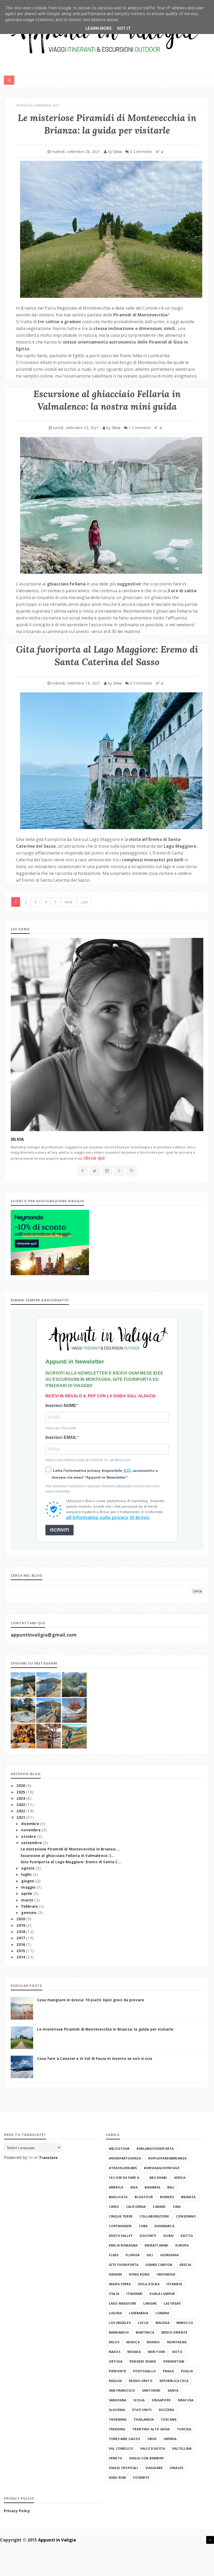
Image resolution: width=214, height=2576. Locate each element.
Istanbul (175, 2284)
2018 (21, 1932)
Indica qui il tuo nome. (61, 1428)
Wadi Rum (117, 2478)
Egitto (187, 2236)
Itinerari (134, 2294)
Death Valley (121, 2236)
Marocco (185, 2323)
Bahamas (152, 2187)
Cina (177, 2207)
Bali (171, 2187)
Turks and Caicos (125, 2439)
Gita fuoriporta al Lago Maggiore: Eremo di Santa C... (71, 1862)
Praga (168, 2371)
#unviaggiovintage (162, 2168)
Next (69, 902)
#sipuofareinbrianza (167, 2158)
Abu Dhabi (158, 2178)
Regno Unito (141, 2381)
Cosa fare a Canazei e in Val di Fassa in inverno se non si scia (95, 2059)
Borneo (167, 2197)
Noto (177, 2352)
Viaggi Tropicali (124, 2468)
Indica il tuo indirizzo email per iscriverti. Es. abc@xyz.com (88, 1460)
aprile (27, 1894)
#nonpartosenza (125, 2158)
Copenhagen (120, 2226)
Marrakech (119, 2332)
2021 (21, 1817)
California (136, 2207)
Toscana (169, 2420)
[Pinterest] (132, 1171)
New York (156, 2352)
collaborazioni (154, 2216)
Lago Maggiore (123, 2303)
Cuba (143, 2226)
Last (84, 902)
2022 (21, 1811)
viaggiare (154, 2468)
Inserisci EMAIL (61, 1437)
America (116, 2187)
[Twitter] (95, 1171)
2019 (21, 1925)
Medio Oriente (174, 2332)
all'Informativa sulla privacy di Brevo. (108, 1518)
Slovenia (117, 2410)
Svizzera (166, 2410)
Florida (133, 2255)
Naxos (115, 2352)
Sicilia (139, 2400)
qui (126, 1470)
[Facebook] (82, 1171)
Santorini (151, 2390)
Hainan (115, 2274)
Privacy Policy (17, 2511)
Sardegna (118, 2400)
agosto (28, 1868)
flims (114, 2255)
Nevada (134, 2352)
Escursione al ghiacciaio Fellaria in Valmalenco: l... (67, 1856)
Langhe (150, 2303)
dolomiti (148, 2236)
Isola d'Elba (149, 2284)
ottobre (29, 1837)
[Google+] (119, 1171)
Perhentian (174, 2361)
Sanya (173, 2390)
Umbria (170, 2439)
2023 (21, 1805)
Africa (180, 2178)
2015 (21, 1951)
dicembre (31, 1824)
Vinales (176, 2468)
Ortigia (116, 2361)
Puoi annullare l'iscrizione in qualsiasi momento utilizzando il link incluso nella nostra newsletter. (102, 1489)
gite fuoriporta (124, 2265)
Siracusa (186, 2400)
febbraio (30, 1906)
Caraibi (159, 2207)
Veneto (115, 2458)
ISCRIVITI (60, 1530)
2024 (21, 1798)
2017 (21, 1938)
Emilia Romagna (123, 2245)
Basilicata (118, 2197)
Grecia (185, 2265)
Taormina (118, 2420)
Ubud (152, 2439)
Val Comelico (121, 2449)
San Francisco (122, 2390)
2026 (21, 1786)
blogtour (144, 2197)
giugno (28, 1881)
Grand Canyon (159, 2265)
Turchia (184, 2429)
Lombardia (139, 2313)
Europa (182, 2245)
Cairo (114, 2207)
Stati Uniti (142, 2410)
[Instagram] (107, 1171)
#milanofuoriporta (155, 2149)
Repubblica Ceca (174, 2381)
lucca (143, 2323)
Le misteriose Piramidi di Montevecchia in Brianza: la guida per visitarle (105, 2029)
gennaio (29, 1913)
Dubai (168, 2236)
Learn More (99, 28)
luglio (27, 1874)
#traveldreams (123, 2168)
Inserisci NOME (61, 1406)
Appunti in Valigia (57, 2540)
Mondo (153, 2342)
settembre (32, 1843)
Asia (134, 2187)
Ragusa (115, 2381)
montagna (177, 2342)
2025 (21, 1792)
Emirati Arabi (156, 2245)
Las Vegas (172, 2303)
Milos (114, 2342)
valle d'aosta (153, 2449)
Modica (133, 2342)
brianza (188, 2197)
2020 (21, 1919)
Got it (124, 28)
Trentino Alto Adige (151, 2429)
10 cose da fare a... (126, 2178)
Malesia (162, 2323)
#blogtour (119, 2149)
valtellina (182, 2449)
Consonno (186, 2216)
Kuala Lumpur (162, 2294)
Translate (48, 2158)
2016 (21, 1945)
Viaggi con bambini (146, 2458)
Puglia (187, 2371)
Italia (114, 2294)
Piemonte (117, 2371)
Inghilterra (120, 2284)
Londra (162, 2313)
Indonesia (166, 2274)
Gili (150, 2255)
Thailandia (144, 2420)
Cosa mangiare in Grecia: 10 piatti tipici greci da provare (91, 2000)
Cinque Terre (121, 2216)
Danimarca (164, 2226)
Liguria (115, 2313)
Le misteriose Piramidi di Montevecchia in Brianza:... (70, 1849)
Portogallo (144, 2371)
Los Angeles (120, 2323)
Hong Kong (139, 2274)
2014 (21, 1957)
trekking (117, 2429)
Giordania (170, 2255)
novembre (31, 1830)
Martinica (145, 2332)
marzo (28, 1900)
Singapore (161, 2400)
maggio (29, 1887)
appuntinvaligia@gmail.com (44, 1635)
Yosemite (141, 2478)
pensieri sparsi (143, 2361)
